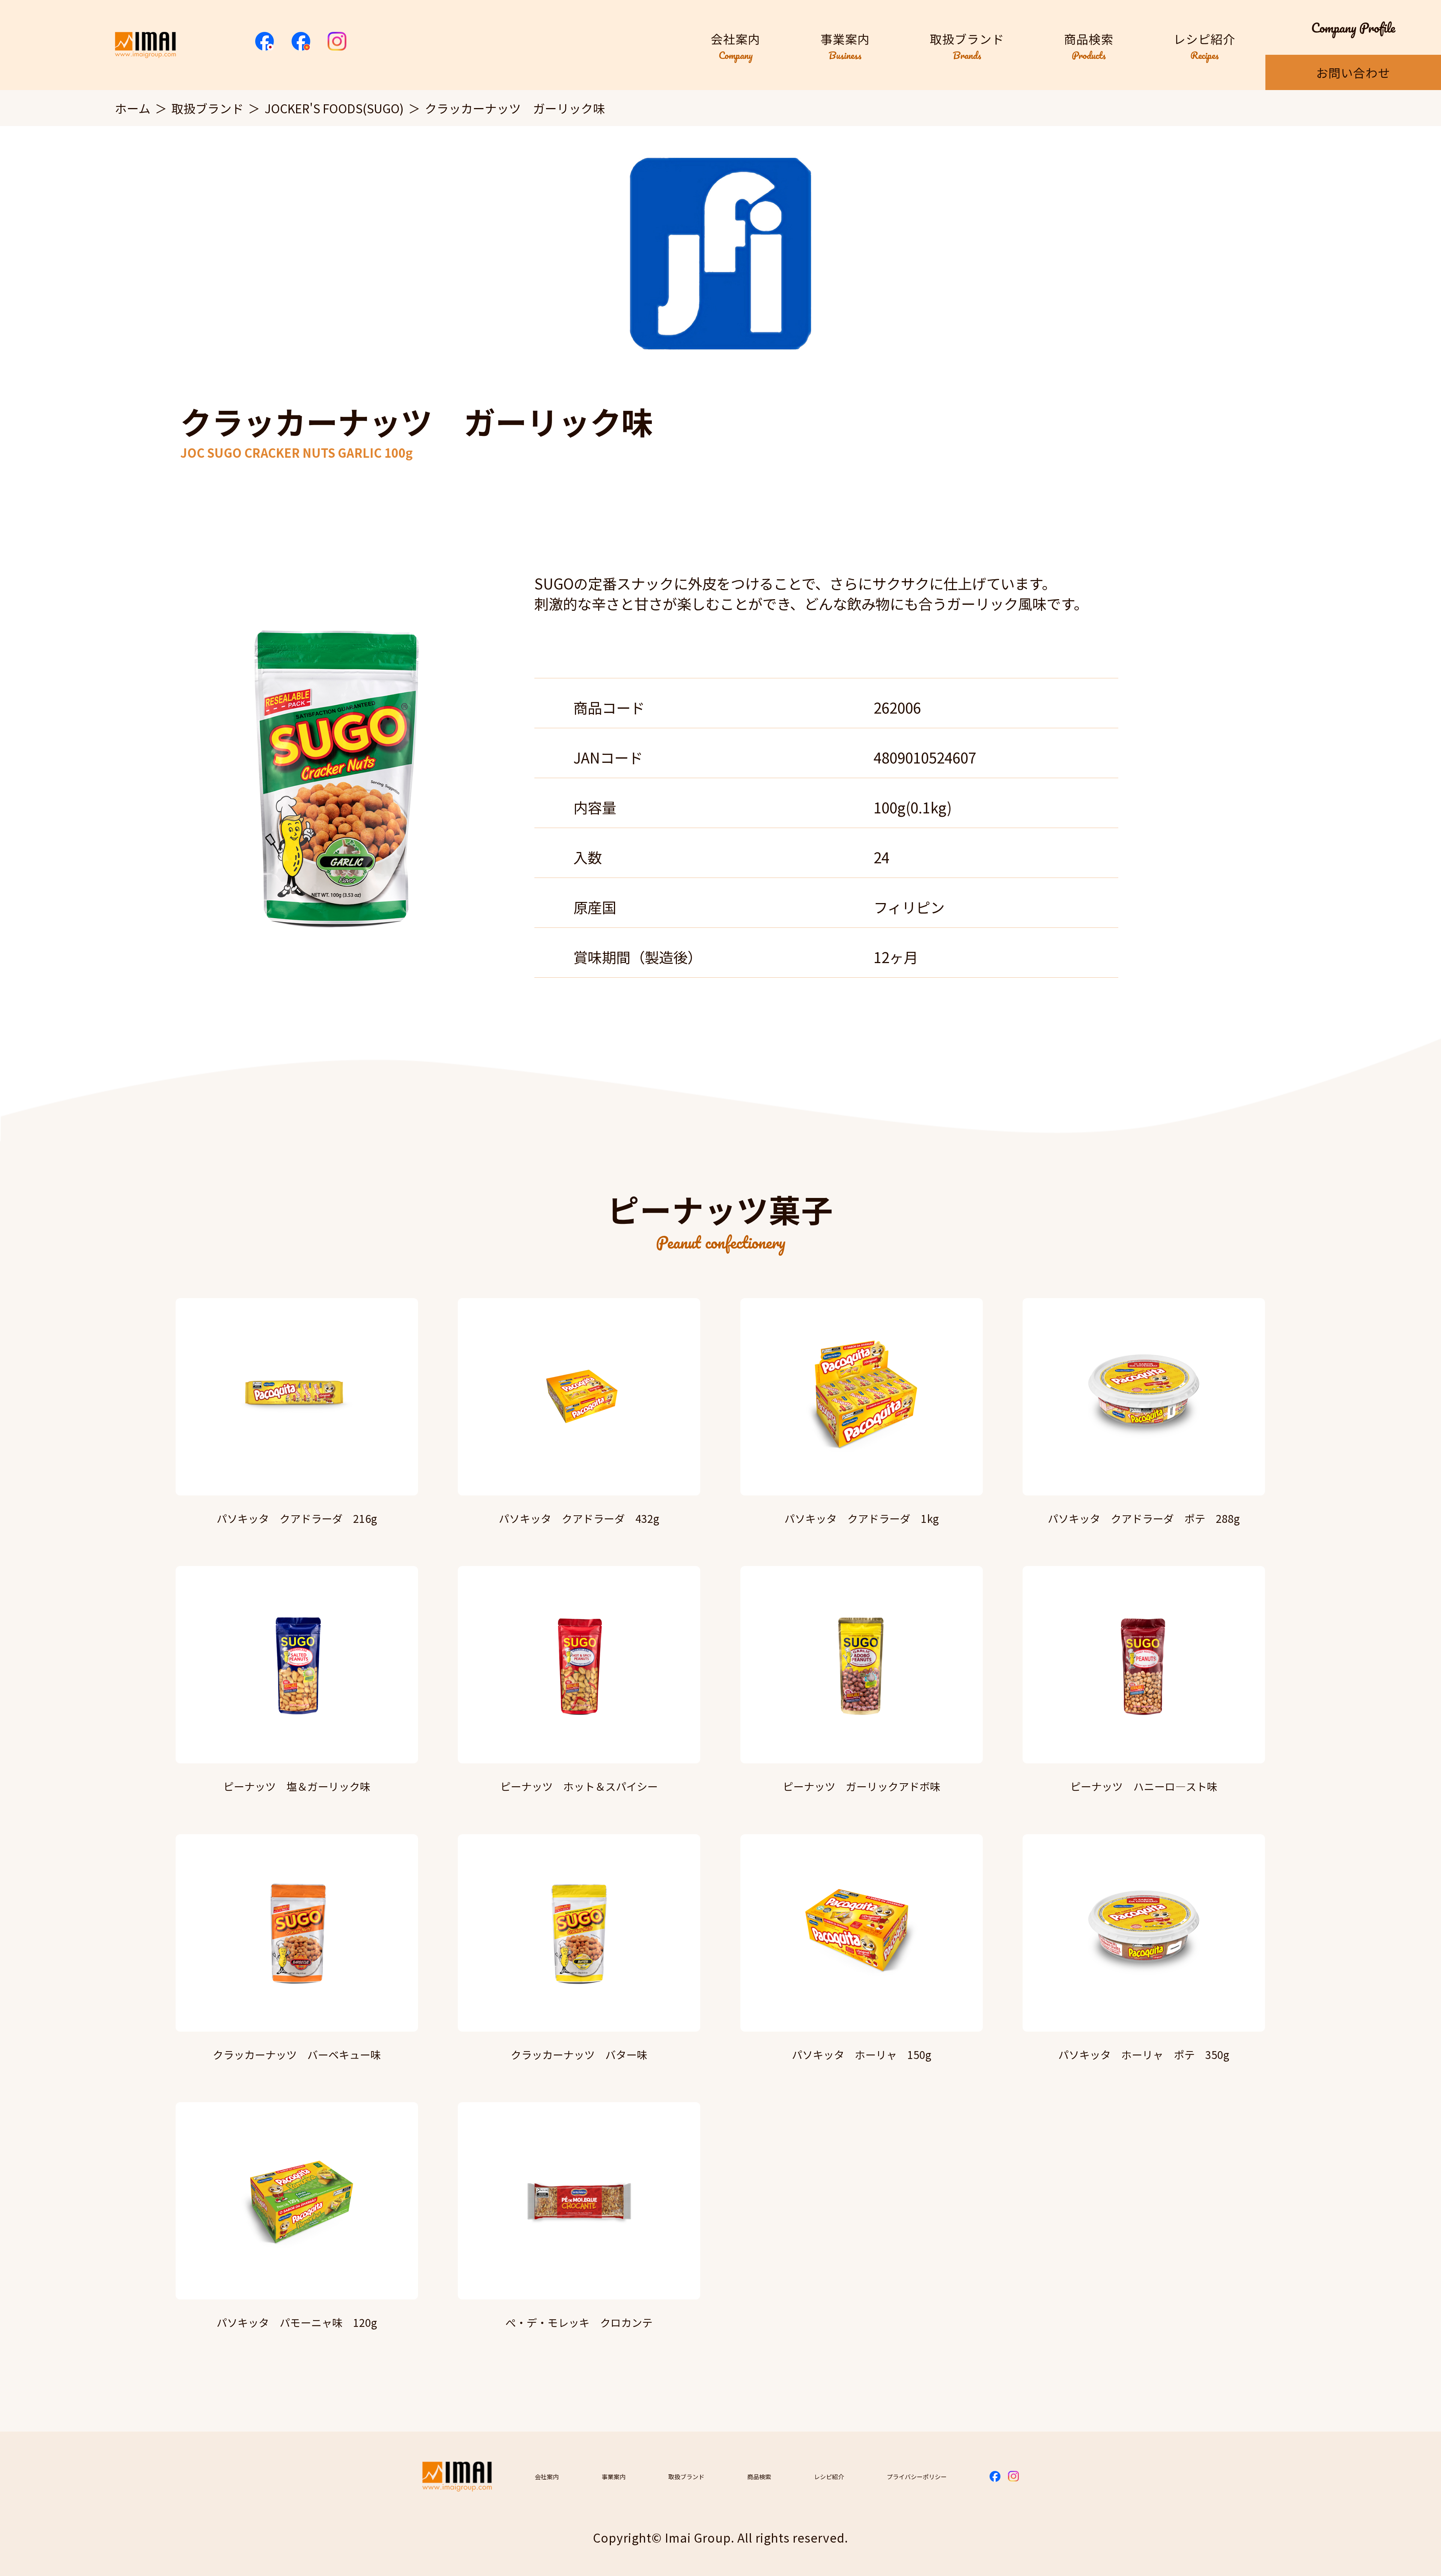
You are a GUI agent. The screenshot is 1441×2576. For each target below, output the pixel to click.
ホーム (133, 108)
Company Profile (1353, 27)
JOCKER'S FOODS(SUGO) (334, 108)
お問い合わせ (1353, 72)
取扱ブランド (208, 108)
